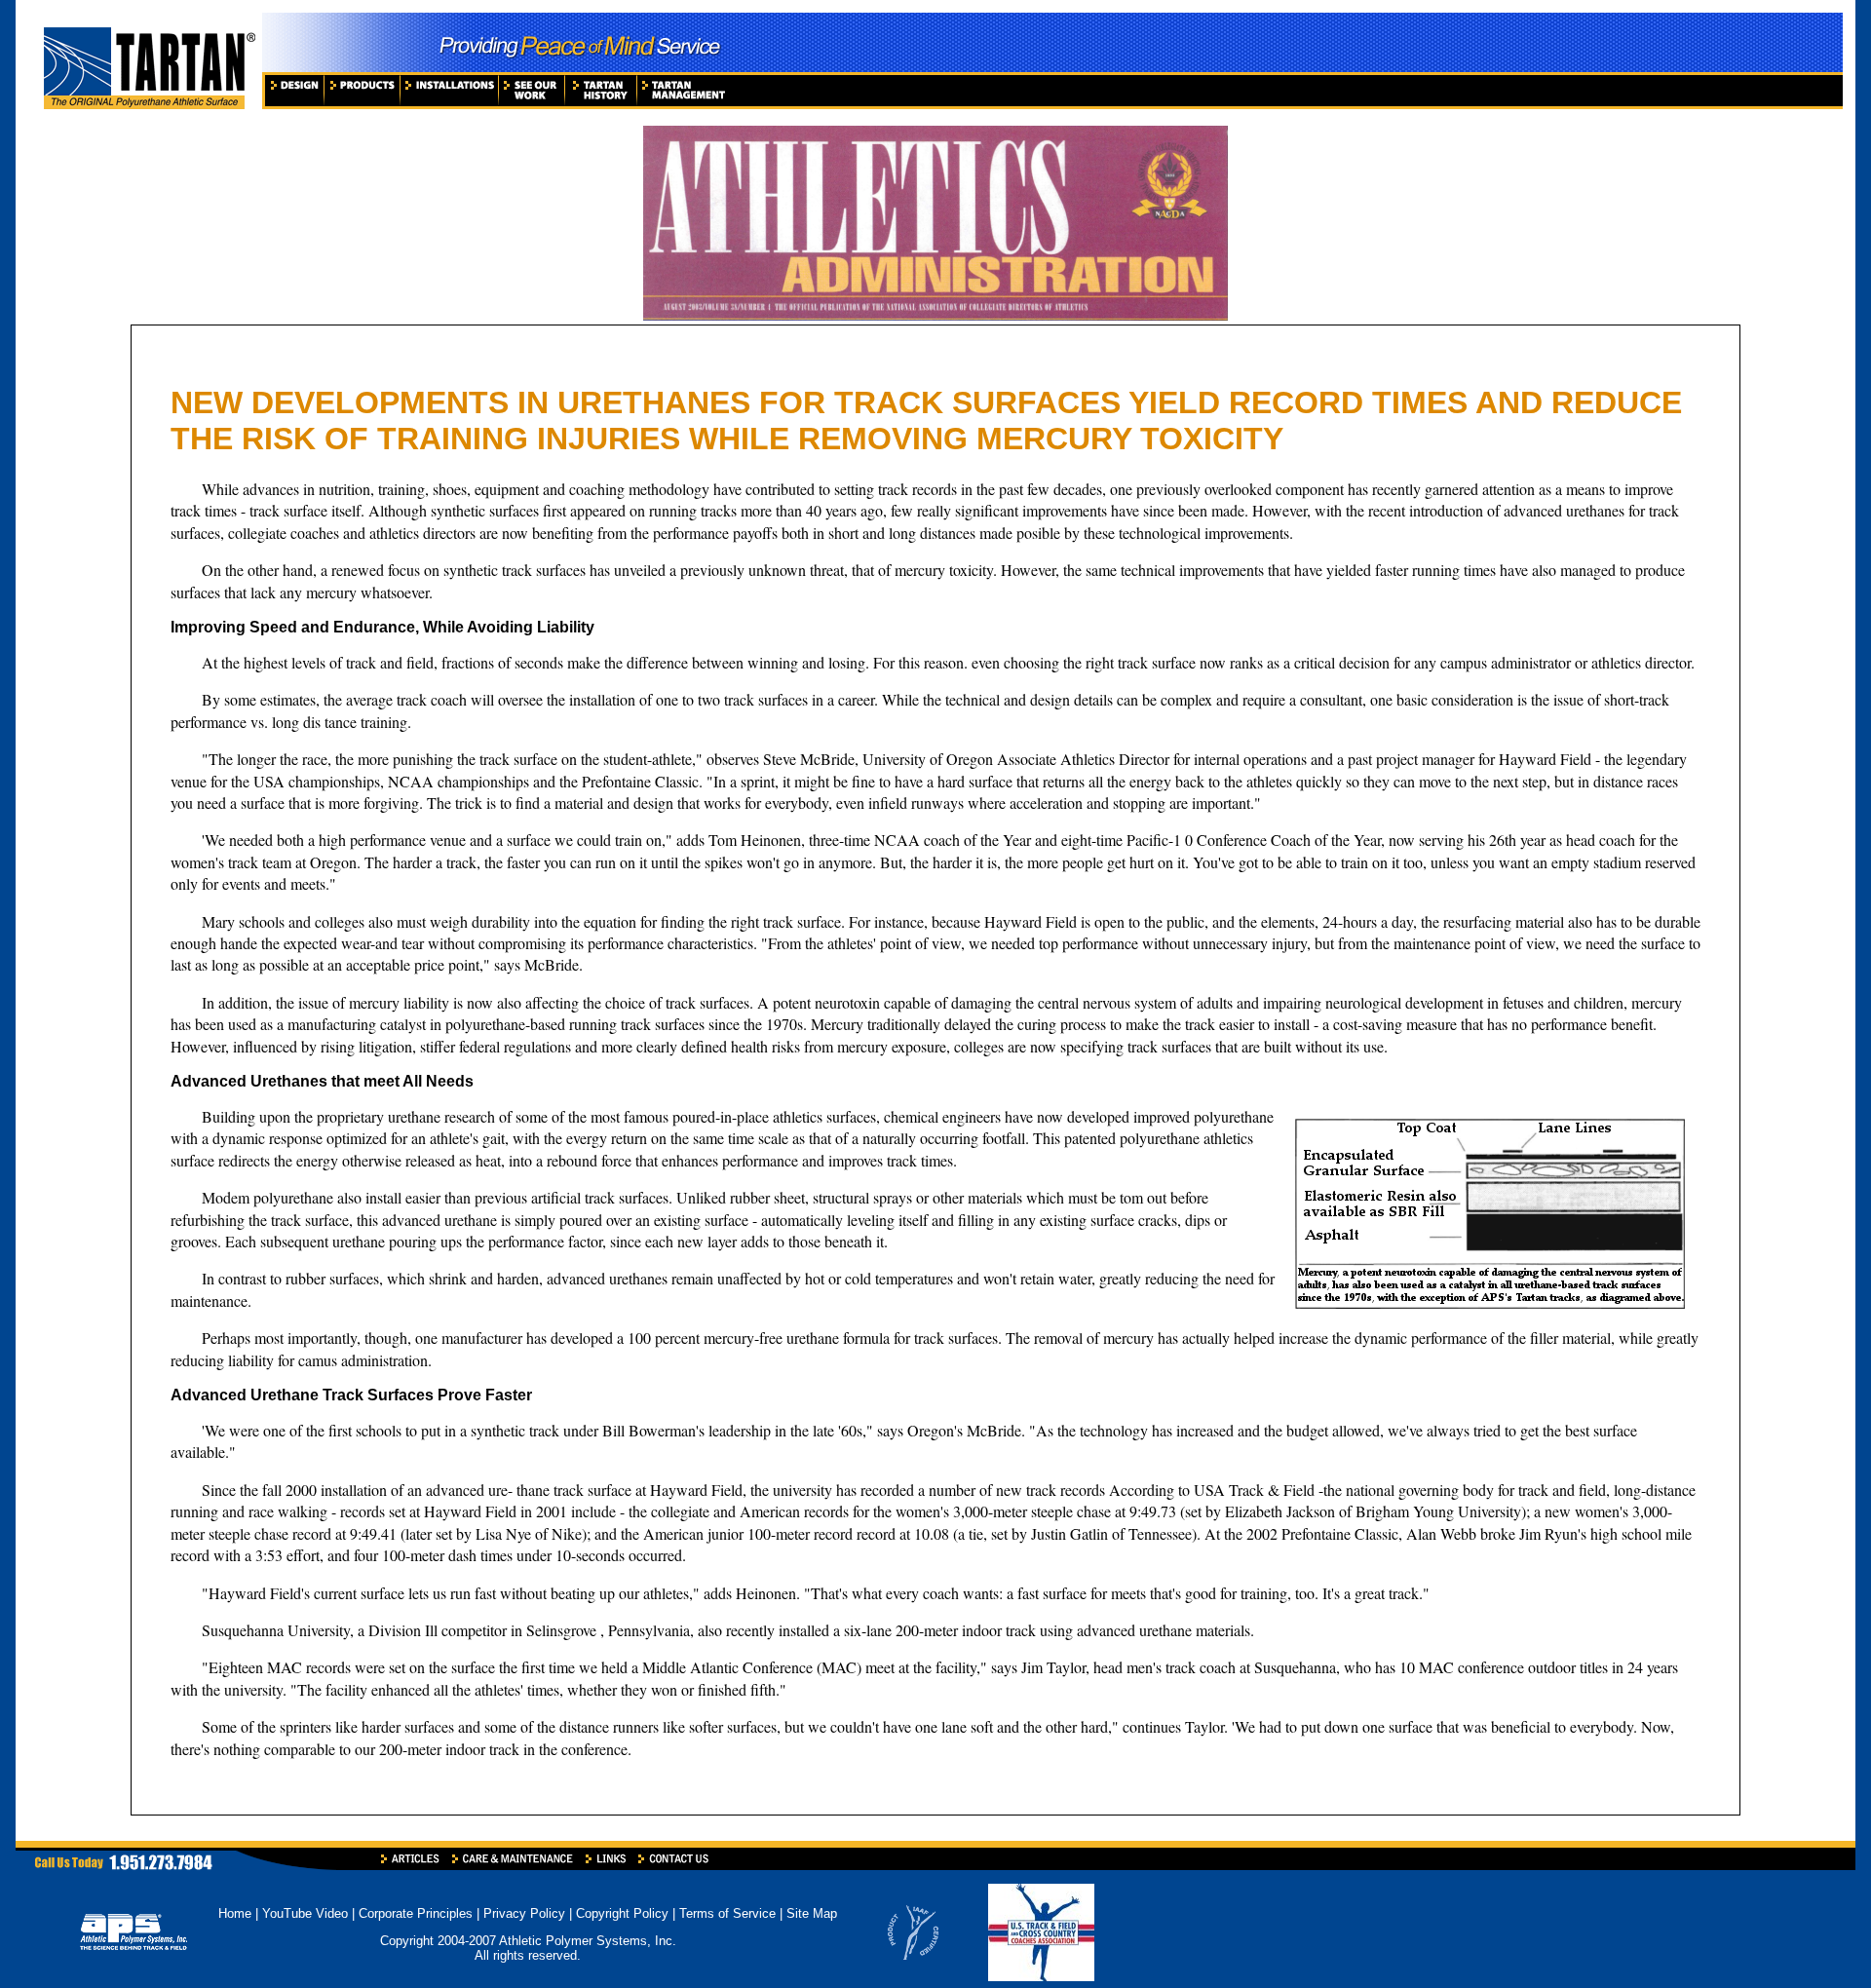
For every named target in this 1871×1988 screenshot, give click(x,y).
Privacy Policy (524, 1913)
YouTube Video (307, 1913)
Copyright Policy (622, 1913)
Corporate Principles (416, 1913)
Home (235, 1913)
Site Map (812, 1913)
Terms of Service (727, 1913)
